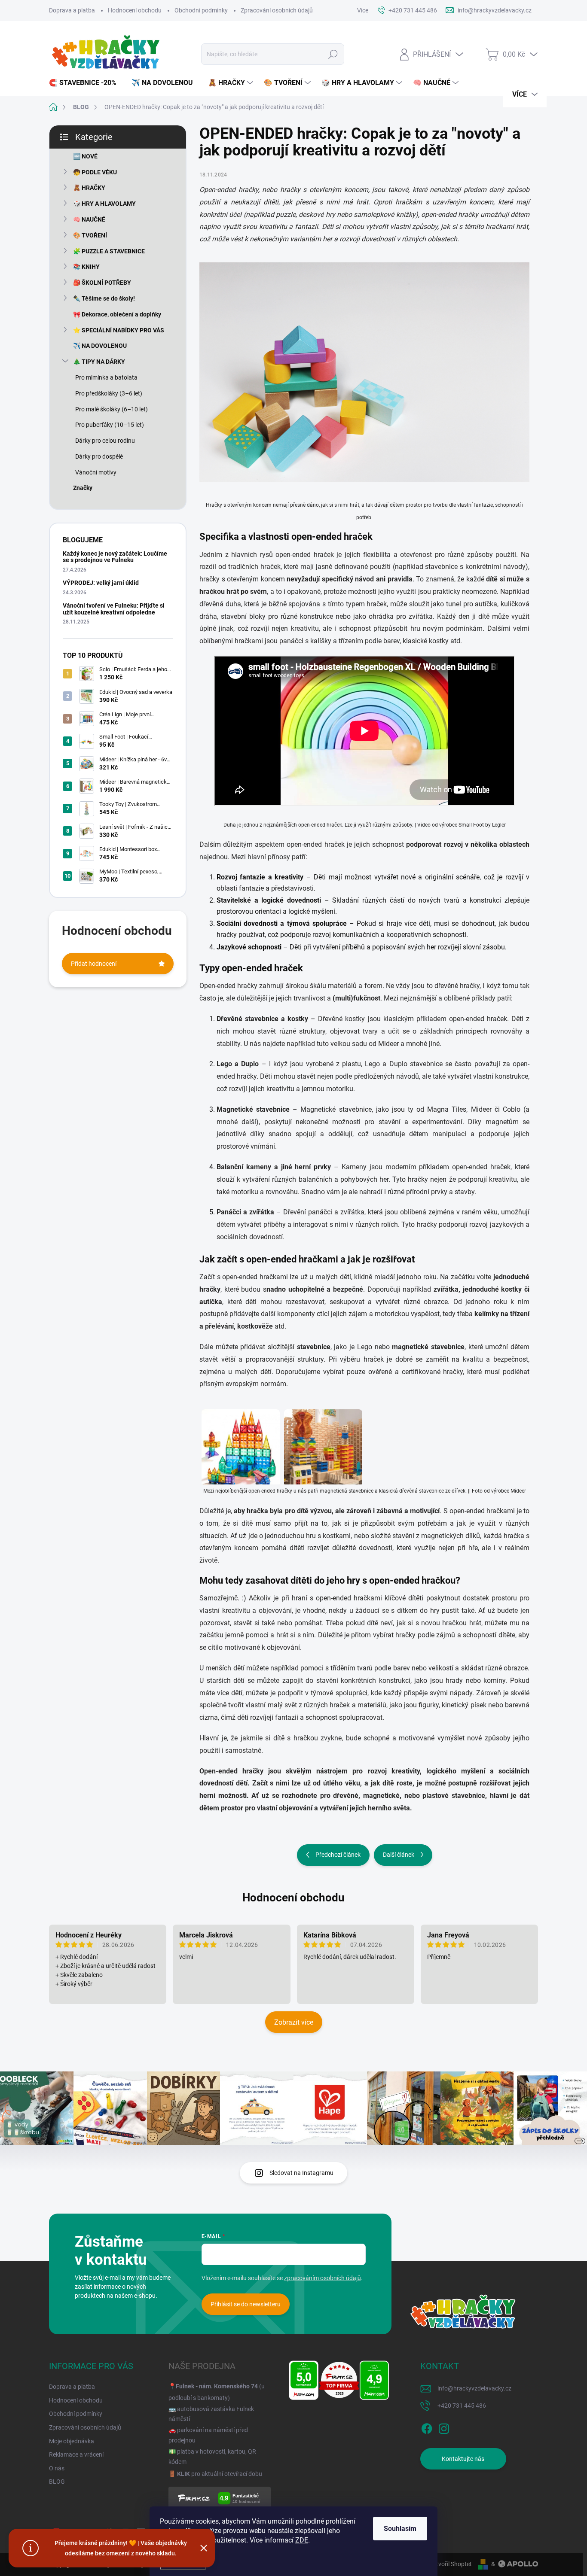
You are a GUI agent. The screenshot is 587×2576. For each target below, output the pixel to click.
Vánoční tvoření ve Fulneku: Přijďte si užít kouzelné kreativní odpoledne (114, 609)
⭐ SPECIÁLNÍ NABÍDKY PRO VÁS (119, 330)
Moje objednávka (72, 2441)
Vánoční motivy (96, 472)
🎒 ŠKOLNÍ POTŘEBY (102, 283)
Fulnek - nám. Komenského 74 (217, 2386)
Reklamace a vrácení (76, 2454)
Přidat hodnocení (94, 964)
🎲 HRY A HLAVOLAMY (104, 204)
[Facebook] (427, 2427)
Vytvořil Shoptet (451, 2564)
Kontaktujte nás (463, 2459)
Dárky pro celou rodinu (105, 441)
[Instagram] (444, 2427)
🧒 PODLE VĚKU (95, 172)
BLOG (57, 2482)
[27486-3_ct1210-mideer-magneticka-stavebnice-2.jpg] (241, 1442)
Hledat (333, 54)
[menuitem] (86, 83)
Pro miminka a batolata (106, 377)
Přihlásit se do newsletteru (246, 2304)
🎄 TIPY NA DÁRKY (99, 362)
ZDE (302, 2540)
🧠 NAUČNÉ (89, 219)
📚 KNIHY (86, 267)
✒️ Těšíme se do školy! (104, 298)
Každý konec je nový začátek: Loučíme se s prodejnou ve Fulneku (115, 557)
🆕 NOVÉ (85, 156)
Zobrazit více (294, 2022)
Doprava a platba (72, 10)
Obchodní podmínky (201, 10)
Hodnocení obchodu (135, 10)
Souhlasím (400, 2529)
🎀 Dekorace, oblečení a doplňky (117, 314)
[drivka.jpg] (323, 1442)
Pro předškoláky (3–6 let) (109, 393)
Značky (83, 488)
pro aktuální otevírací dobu (220, 2474)
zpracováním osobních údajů (323, 2278)
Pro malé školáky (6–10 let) (112, 409)
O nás (57, 2468)
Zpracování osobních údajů (277, 10)
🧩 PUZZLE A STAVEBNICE (109, 251)
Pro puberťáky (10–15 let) (110, 425)
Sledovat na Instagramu (301, 2173)
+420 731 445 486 (462, 2406)
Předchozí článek (338, 1855)
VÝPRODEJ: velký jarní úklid (101, 583)
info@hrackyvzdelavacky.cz (474, 2388)
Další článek (399, 1855)
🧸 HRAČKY (89, 188)
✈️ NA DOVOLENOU (100, 346)
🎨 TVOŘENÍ (90, 235)
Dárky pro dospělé (99, 456)
